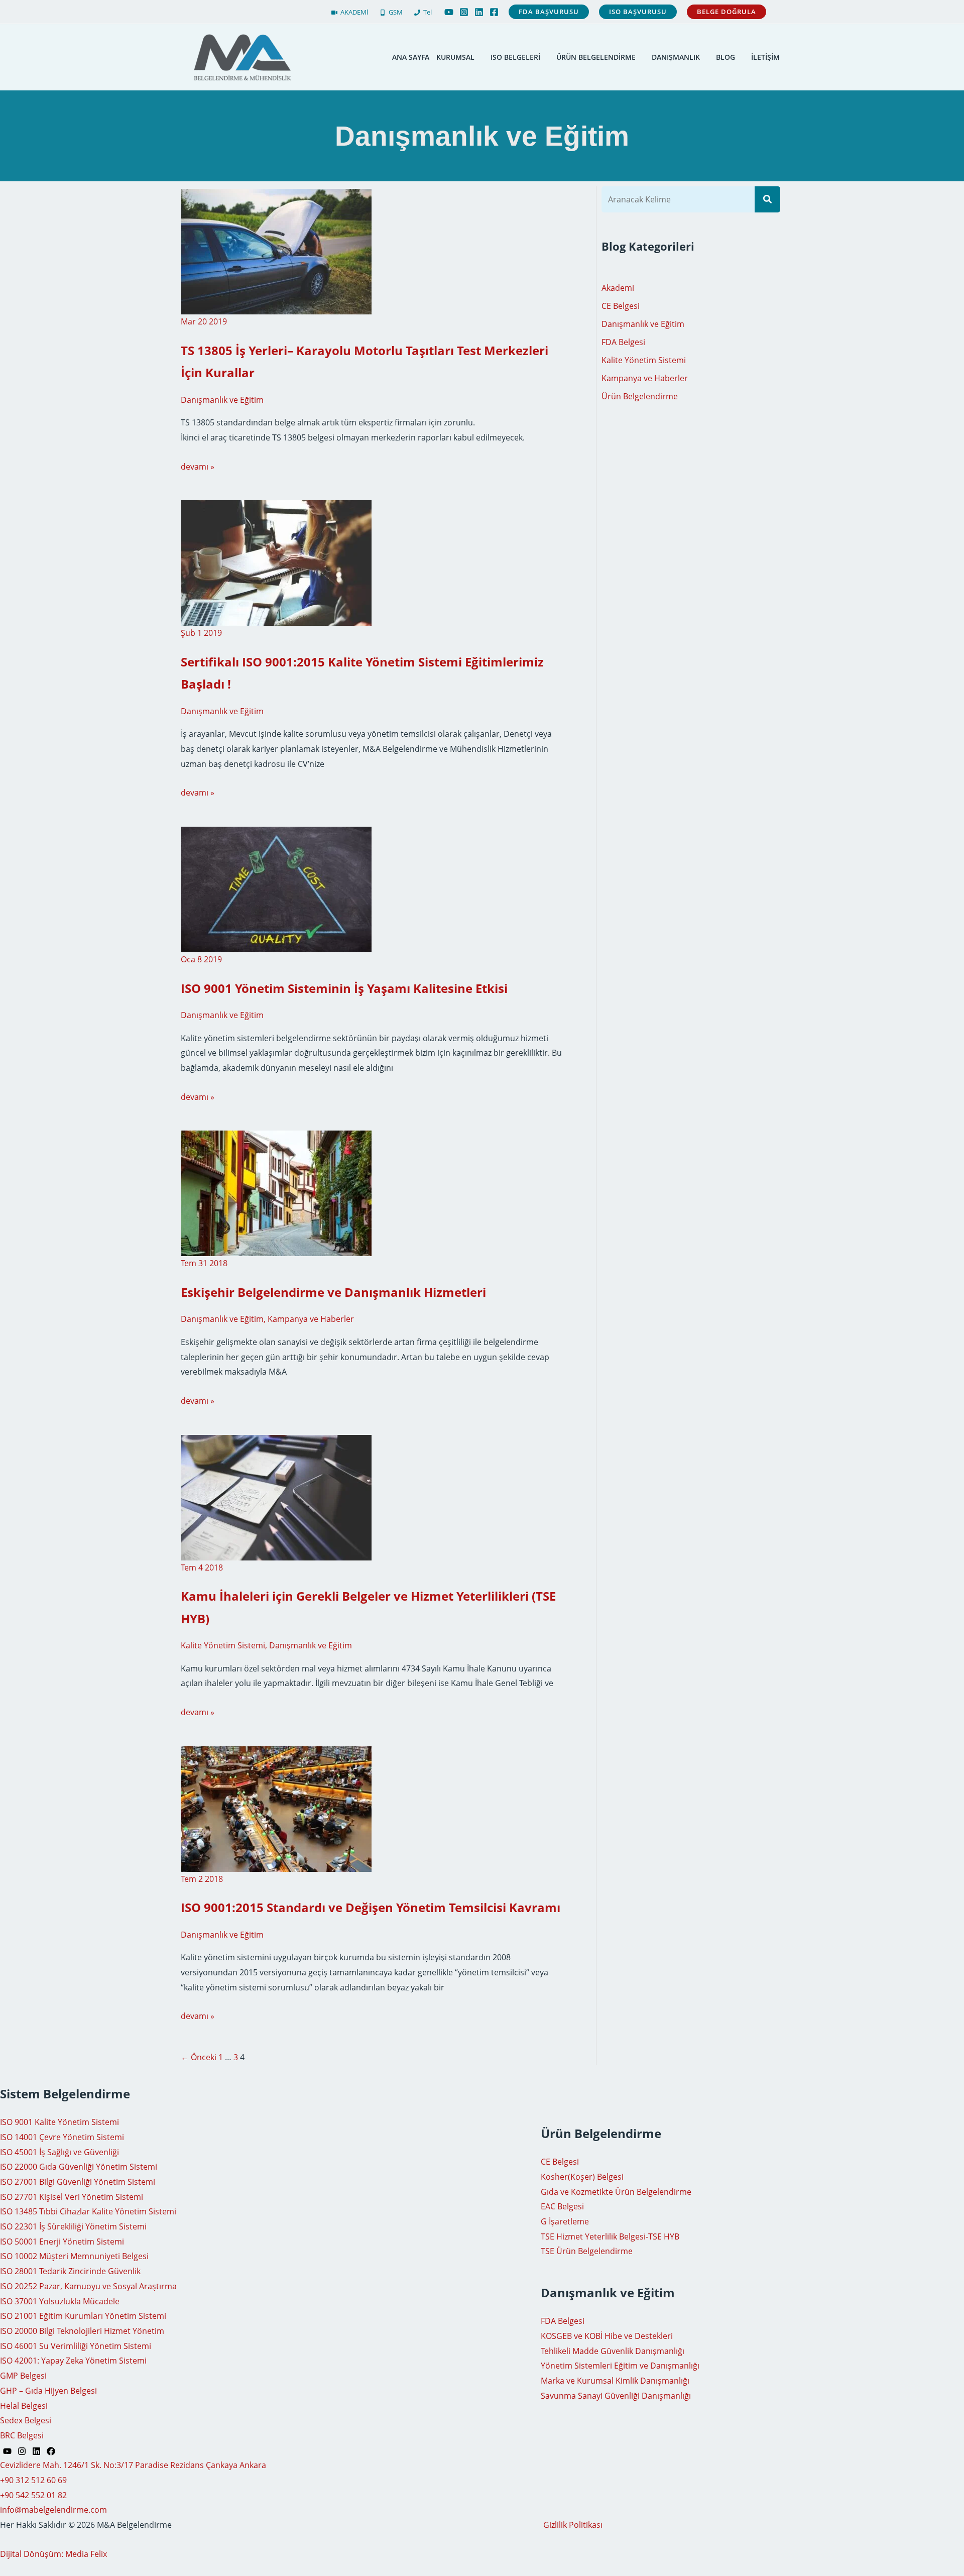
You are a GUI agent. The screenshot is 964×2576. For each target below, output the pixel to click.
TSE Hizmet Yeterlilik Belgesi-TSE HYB (610, 2236)
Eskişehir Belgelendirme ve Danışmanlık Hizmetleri (333, 1292)
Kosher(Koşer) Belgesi (582, 2177)
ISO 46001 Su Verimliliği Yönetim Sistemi (76, 2346)
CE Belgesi (621, 306)
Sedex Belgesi (26, 2420)
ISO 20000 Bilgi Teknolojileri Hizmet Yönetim (82, 2331)
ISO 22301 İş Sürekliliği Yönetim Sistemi (73, 2226)
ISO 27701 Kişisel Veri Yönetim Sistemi (72, 2197)
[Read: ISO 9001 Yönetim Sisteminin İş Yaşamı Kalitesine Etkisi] (276, 888)
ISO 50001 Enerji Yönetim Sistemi (62, 2242)
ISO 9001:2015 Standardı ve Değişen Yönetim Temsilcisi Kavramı (371, 1907)
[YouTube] (449, 12)
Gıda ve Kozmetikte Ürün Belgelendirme (616, 2192)
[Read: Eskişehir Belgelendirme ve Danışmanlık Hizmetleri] (276, 1193)
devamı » (198, 467)
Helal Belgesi (24, 2406)
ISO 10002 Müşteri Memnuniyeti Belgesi (74, 2256)
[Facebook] (494, 12)
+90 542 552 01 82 (33, 2495)
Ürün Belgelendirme (640, 396)
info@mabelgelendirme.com (53, 2510)
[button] (549, 12)
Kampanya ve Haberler (311, 1319)
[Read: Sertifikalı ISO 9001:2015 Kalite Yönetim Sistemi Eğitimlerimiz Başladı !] (276, 563)
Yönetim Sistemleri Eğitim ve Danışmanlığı (620, 2366)
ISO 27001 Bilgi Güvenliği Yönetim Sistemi (78, 2182)
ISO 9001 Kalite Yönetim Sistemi (59, 2122)
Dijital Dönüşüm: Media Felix (53, 2554)
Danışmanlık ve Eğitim (222, 400)
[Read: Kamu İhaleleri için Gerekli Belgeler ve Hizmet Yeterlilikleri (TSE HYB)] (276, 1497)
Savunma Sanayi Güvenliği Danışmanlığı (616, 2396)
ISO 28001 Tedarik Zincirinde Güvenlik (70, 2271)
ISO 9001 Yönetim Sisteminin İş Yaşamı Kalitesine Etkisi (344, 988)
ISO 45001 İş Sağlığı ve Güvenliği (59, 2152)
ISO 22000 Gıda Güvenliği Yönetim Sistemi (79, 2167)
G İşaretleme (565, 2221)
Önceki (199, 2057)
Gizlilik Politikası (573, 2525)
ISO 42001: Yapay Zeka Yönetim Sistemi (73, 2361)
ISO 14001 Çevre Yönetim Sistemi (62, 2137)
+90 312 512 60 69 (33, 2480)
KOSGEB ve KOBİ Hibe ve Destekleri (607, 2336)
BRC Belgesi (22, 2435)
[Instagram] (464, 12)
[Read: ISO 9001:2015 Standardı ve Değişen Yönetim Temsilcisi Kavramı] (276, 1808)
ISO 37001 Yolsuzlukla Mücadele (60, 2301)
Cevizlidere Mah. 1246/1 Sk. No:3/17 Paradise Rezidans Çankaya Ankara (133, 2465)
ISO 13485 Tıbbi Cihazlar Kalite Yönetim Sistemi (88, 2211)
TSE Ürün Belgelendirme (587, 2251)
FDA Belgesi (623, 342)
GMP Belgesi (23, 2376)
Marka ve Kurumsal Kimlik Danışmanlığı (615, 2381)
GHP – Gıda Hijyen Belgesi (48, 2391)
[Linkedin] (479, 12)
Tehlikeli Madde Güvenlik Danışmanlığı (613, 2351)
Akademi (618, 288)
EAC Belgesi (562, 2206)
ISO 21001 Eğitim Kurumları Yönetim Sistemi (83, 2316)
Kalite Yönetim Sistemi (223, 1645)
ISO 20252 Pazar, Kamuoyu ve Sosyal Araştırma (88, 2286)
